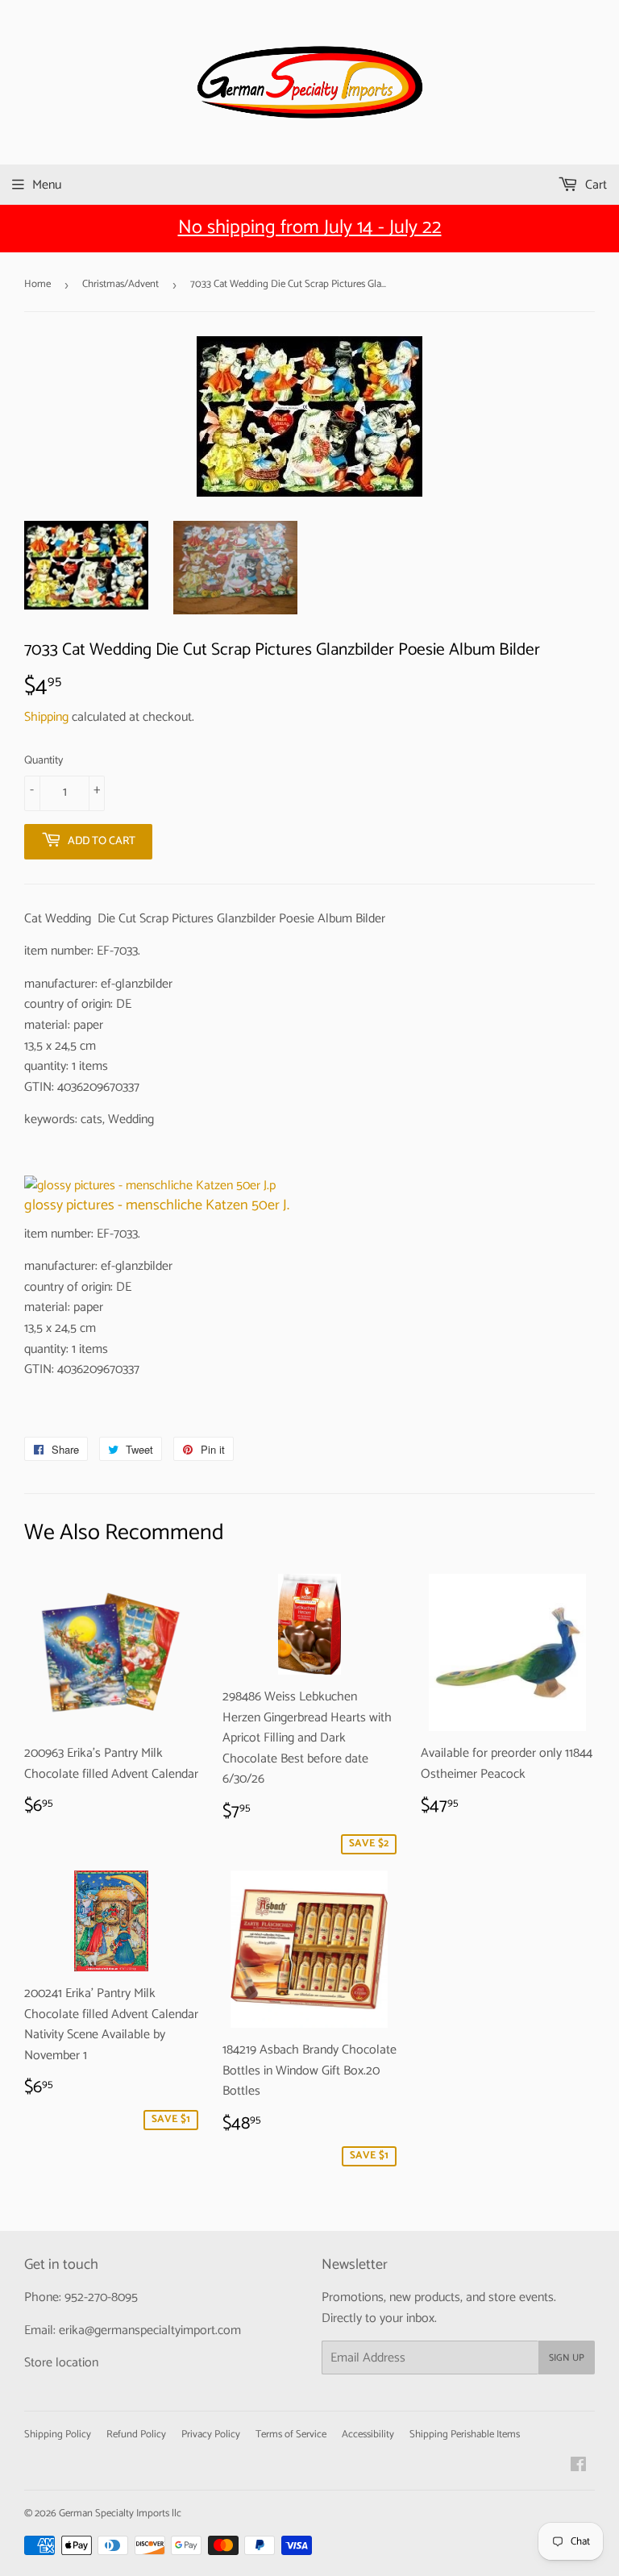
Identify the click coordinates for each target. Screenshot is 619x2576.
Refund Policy (136, 2435)
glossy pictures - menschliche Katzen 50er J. (157, 1205)
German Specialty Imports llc (120, 2514)
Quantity (44, 761)
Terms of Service (291, 2435)
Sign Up (567, 2358)
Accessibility (368, 2435)
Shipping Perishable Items (465, 2435)
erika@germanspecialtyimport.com (150, 2330)
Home (37, 284)
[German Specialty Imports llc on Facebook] (578, 2467)
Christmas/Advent (120, 284)
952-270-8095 (101, 2297)
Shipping (46, 717)
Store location (61, 2363)
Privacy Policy (211, 2435)
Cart (594, 185)
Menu (47, 185)
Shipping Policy (58, 2435)
